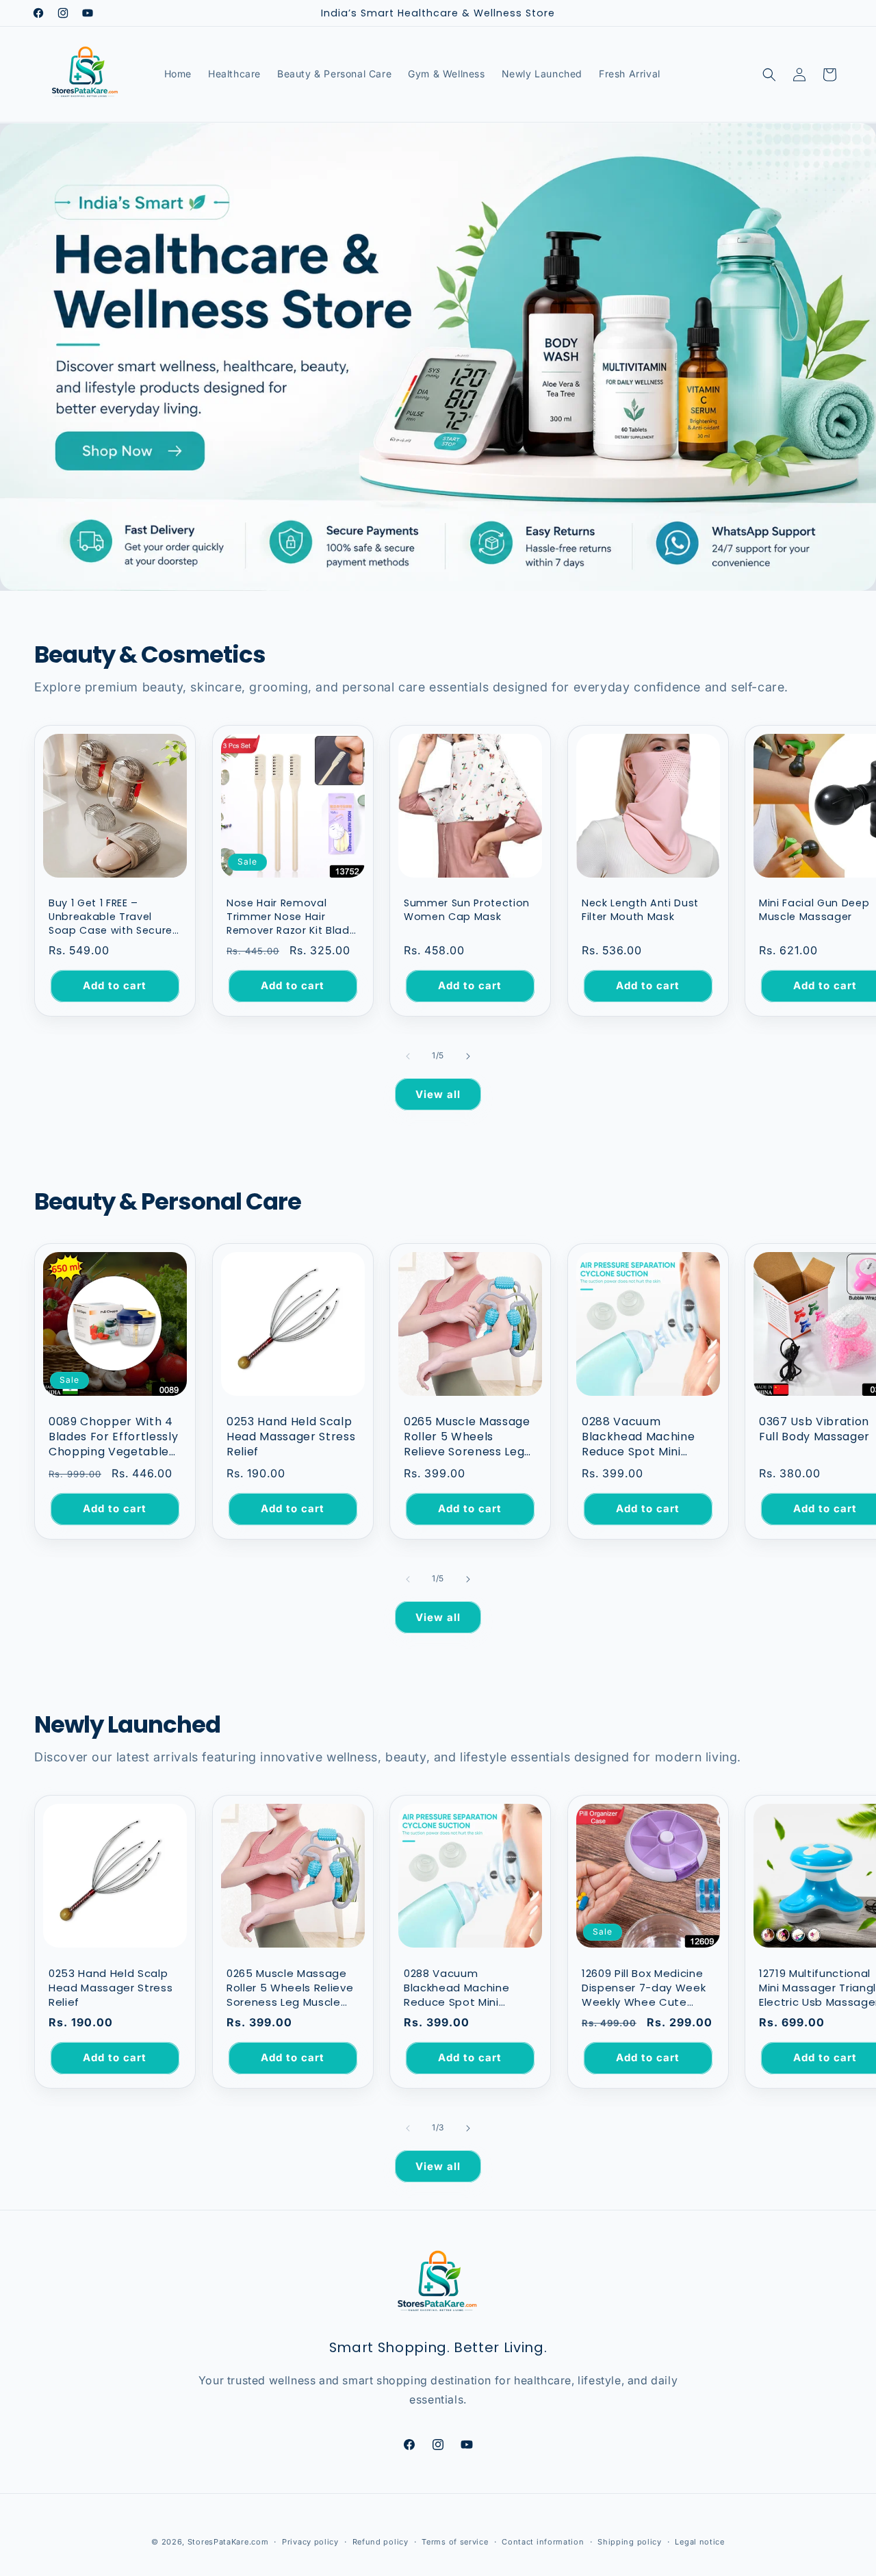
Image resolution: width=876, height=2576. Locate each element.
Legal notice (699, 2541)
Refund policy (381, 2541)
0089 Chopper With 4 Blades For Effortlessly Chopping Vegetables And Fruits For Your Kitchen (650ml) (113, 1437)
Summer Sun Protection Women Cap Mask (467, 910)
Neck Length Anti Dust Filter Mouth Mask (640, 910)
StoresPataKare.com (228, 2542)
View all (438, 1094)
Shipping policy (630, 2541)
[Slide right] (468, 1056)
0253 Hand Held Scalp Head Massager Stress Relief (291, 1437)
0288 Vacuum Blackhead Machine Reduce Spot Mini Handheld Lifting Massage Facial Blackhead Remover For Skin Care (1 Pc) (640, 1437)
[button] (769, 75)
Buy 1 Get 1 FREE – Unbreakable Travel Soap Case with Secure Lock (111, 917)
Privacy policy (310, 2541)
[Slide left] (408, 1056)
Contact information (543, 2541)
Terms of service (455, 2541)
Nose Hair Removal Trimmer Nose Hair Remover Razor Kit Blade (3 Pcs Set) (291, 917)
